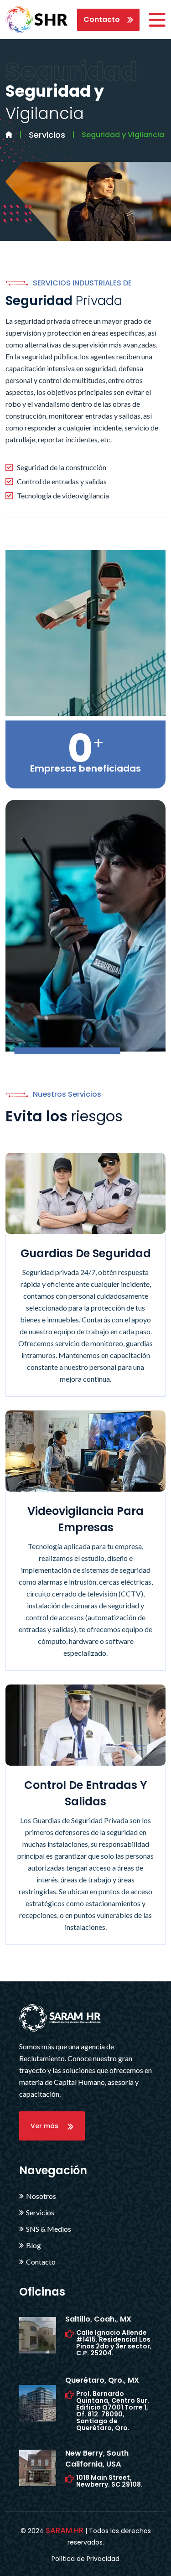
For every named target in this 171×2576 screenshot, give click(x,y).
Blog (34, 2245)
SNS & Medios (49, 2229)
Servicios (47, 135)
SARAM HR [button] (65, 2530)
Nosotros (41, 2196)
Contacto (105, 19)
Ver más (49, 2126)
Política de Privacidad (85, 2559)
